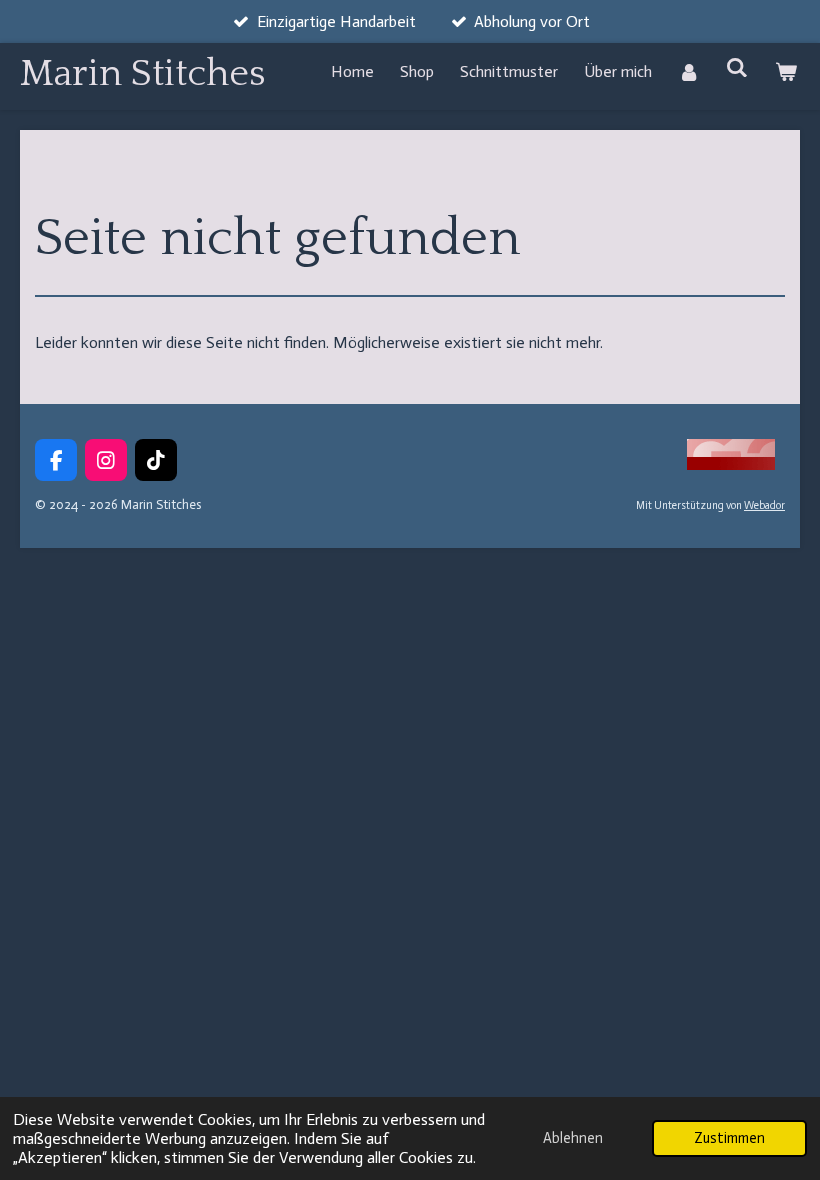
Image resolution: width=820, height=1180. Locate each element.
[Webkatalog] (731, 465)
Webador (764, 505)
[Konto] (689, 71)
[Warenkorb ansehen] (786, 71)
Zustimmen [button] (729, 1138)
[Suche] (737, 67)
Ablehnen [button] (573, 1138)
